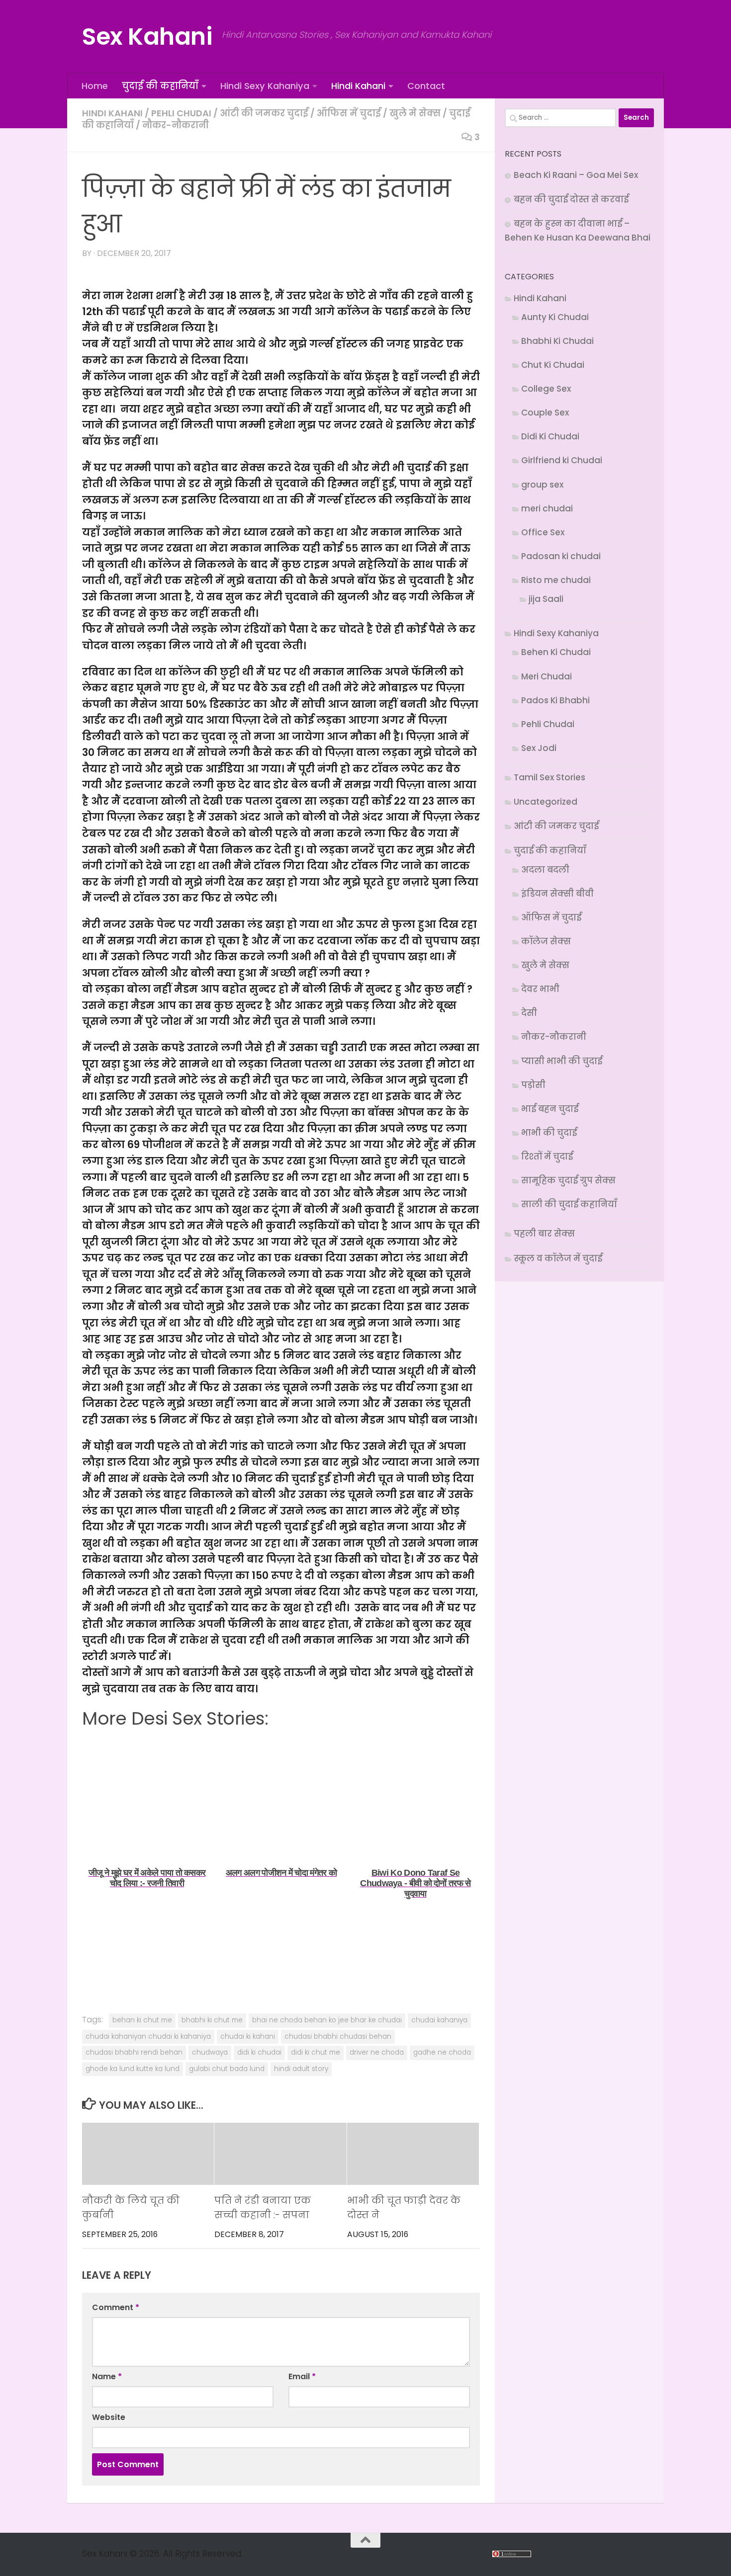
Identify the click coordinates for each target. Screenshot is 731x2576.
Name (107, 2376)
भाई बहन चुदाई (550, 1109)
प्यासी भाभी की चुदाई (562, 1061)
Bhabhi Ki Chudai (557, 341)
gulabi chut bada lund (227, 2069)
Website (109, 2417)
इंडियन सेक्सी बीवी (557, 894)
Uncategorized (546, 802)
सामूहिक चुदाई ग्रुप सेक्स (568, 1180)
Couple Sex (545, 413)
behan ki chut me (142, 2020)
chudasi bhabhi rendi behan (134, 2052)
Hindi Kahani (358, 86)
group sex (542, 485)
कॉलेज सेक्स (546, 941)
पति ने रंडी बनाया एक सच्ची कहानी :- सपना (263, 2208)
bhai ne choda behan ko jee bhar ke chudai (327, 2020)
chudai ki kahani (248, 2036)
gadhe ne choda (442, 2052)
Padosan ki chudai (561, 556)
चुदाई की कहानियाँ (160, 86)
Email (302, 2376)
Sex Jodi (539, 748)
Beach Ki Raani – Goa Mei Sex (576, 175)
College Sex (546, 389)
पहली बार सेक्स (544, 1234)
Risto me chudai (556, 580)
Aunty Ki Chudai (555, 317)
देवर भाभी (540, 989)
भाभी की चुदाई (549, 1133)
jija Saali (546, 599)
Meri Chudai (547, 676)
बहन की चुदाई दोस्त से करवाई (571, 199)
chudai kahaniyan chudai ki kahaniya (148, 2036)
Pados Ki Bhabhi (555, 700)
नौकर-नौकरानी (176, 125)
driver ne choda (377, 2052)
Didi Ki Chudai (550, 436)
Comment (116, 2307)
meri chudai (547, 508)
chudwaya (210, 2052)
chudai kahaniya (439, 2020)
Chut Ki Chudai (553, 365)
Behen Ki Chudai (556, 652)
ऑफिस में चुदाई (349, 113)
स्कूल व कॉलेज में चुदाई (558, 1258)
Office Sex (543, 532)
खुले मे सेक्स (415, 113)
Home (95, 86)
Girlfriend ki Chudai (562, 460)
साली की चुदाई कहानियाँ (569, 1204)
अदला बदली (545, 870)
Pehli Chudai (181, 113)
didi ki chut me (316, 2052)
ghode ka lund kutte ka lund (133, 2069)
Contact (426, 86)
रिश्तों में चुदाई (547, 1157)
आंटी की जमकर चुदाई (264, 113)
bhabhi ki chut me (212, 2020)
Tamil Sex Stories (549, 777)
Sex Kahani (147, 37)
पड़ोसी (533, 1085)
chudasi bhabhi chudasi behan (338, 2036)
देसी (529, 1013)
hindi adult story (301, 2069)
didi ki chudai (259, 2052)
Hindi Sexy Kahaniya (265, 86)
